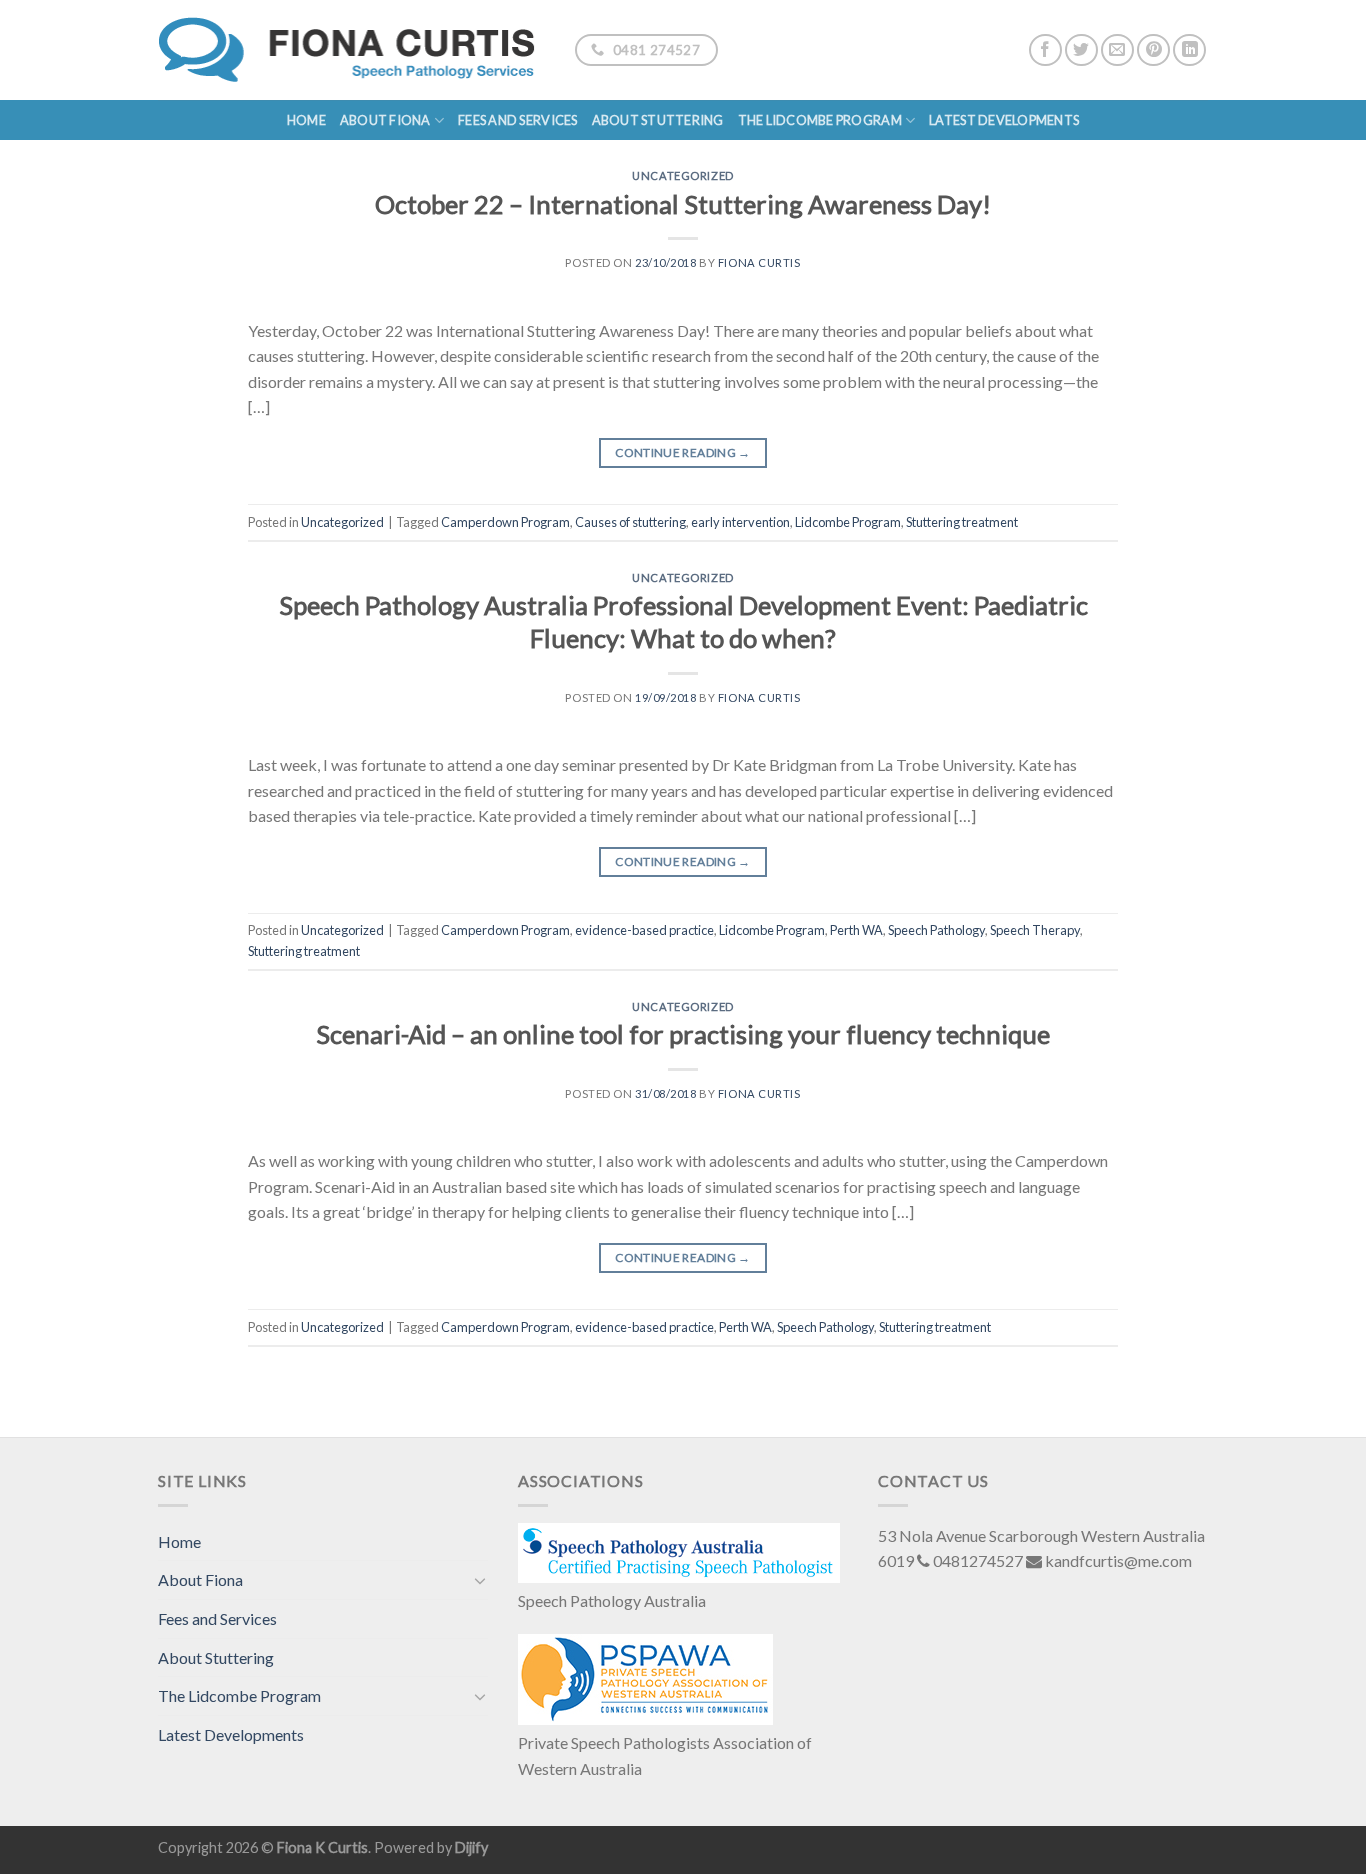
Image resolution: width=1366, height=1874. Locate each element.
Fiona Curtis (759, 262)
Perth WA (856, 930)
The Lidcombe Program (820, 120)
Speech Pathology (936, 930)
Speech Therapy (1035, 930)
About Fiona (385, 120)
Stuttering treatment (962, 522)
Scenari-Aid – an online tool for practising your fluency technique (683, 1034)
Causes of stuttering (630, 522)
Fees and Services (517, 120)
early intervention (740, 522)
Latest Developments (1004, 120)
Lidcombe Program (848, 522)
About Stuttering (658, 120)
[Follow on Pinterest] (1153, 50)
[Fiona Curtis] (351, 50)
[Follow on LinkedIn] (1189, 50)
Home (306, 120)
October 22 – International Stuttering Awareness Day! (683, 204)
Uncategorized (682, 175)
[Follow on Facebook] (1045, 50)
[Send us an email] (1117, 50)
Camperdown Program (505, 522)
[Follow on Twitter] (1081, 50)
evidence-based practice (644, 930)
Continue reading (683, 452)
